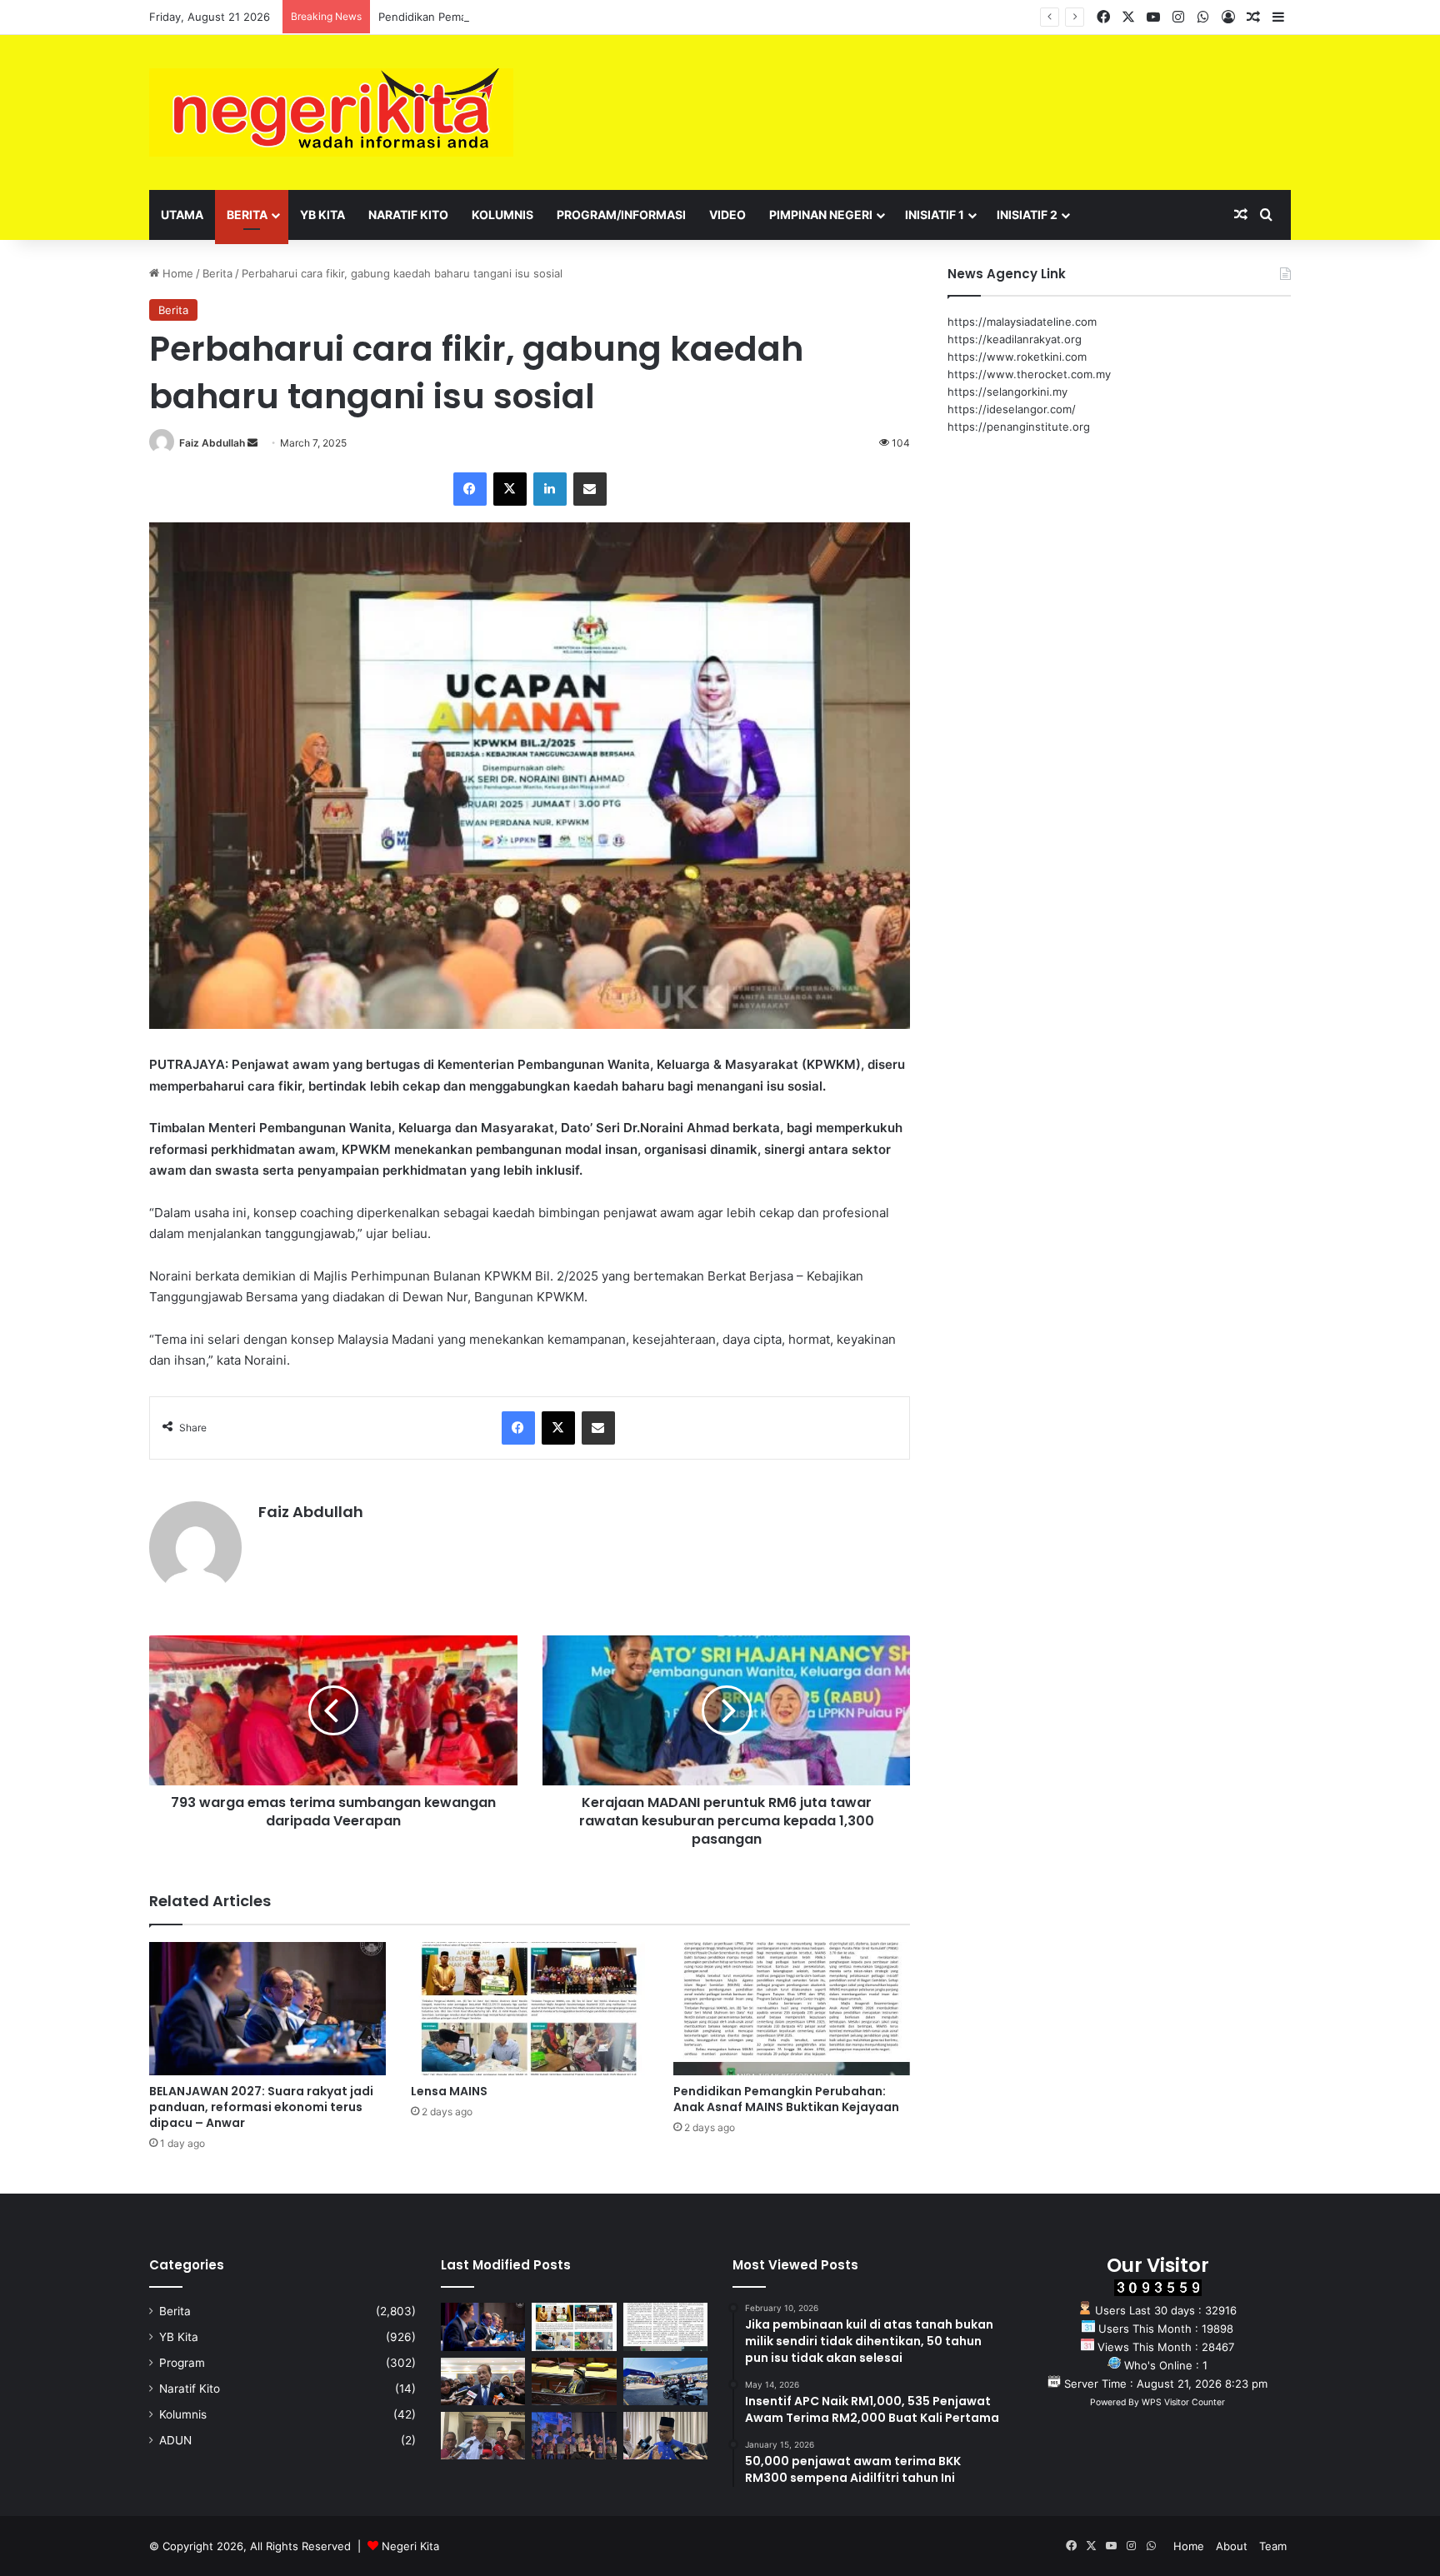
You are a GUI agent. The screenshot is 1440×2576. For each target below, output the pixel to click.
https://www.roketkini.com (1017, 357)
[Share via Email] (590, 489)
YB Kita (322, 215)
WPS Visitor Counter (1183, 2402)
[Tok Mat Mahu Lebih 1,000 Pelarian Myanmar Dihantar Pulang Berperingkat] (483, 2436)
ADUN (175, 2440)
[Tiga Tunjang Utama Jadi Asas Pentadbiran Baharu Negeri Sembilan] (574, 2436)
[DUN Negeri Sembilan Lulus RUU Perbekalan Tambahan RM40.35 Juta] (483, 2381)
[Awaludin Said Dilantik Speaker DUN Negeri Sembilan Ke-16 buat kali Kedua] (574, 2381)
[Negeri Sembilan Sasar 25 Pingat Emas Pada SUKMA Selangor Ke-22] (665, 2436)
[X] (510, 489)
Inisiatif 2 (1027, 215)
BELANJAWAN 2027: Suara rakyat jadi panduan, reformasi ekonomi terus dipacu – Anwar (261, 2107)
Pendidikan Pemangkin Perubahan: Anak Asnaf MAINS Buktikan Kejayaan (566, 17)
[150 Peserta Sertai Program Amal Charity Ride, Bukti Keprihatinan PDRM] (665, 2381)
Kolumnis (502, 215)
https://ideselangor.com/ (1012, 409)
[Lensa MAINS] (529, 2009)
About (1232, 2546)
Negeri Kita (410, 2546)
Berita (247, 215)
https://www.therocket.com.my (1029, 374)
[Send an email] (252, 443)
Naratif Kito (408, 215)
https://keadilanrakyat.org (1015, 339)
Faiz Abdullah (212, 443)
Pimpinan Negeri (821, 215)
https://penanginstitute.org (1019, 427)
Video (727, 215)
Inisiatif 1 (935, 215)
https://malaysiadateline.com (1022, 322)
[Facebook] (470, 489)
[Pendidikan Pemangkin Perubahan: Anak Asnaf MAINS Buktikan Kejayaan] (792, 2009)
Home (176, 273)
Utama (182, 215)
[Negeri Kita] (331, 112)
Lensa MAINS (449, 2091)
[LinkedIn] (550, 489)
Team (1273, 2546)
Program (182, 2363)
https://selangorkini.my (1007, 392)
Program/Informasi (621, 215)
